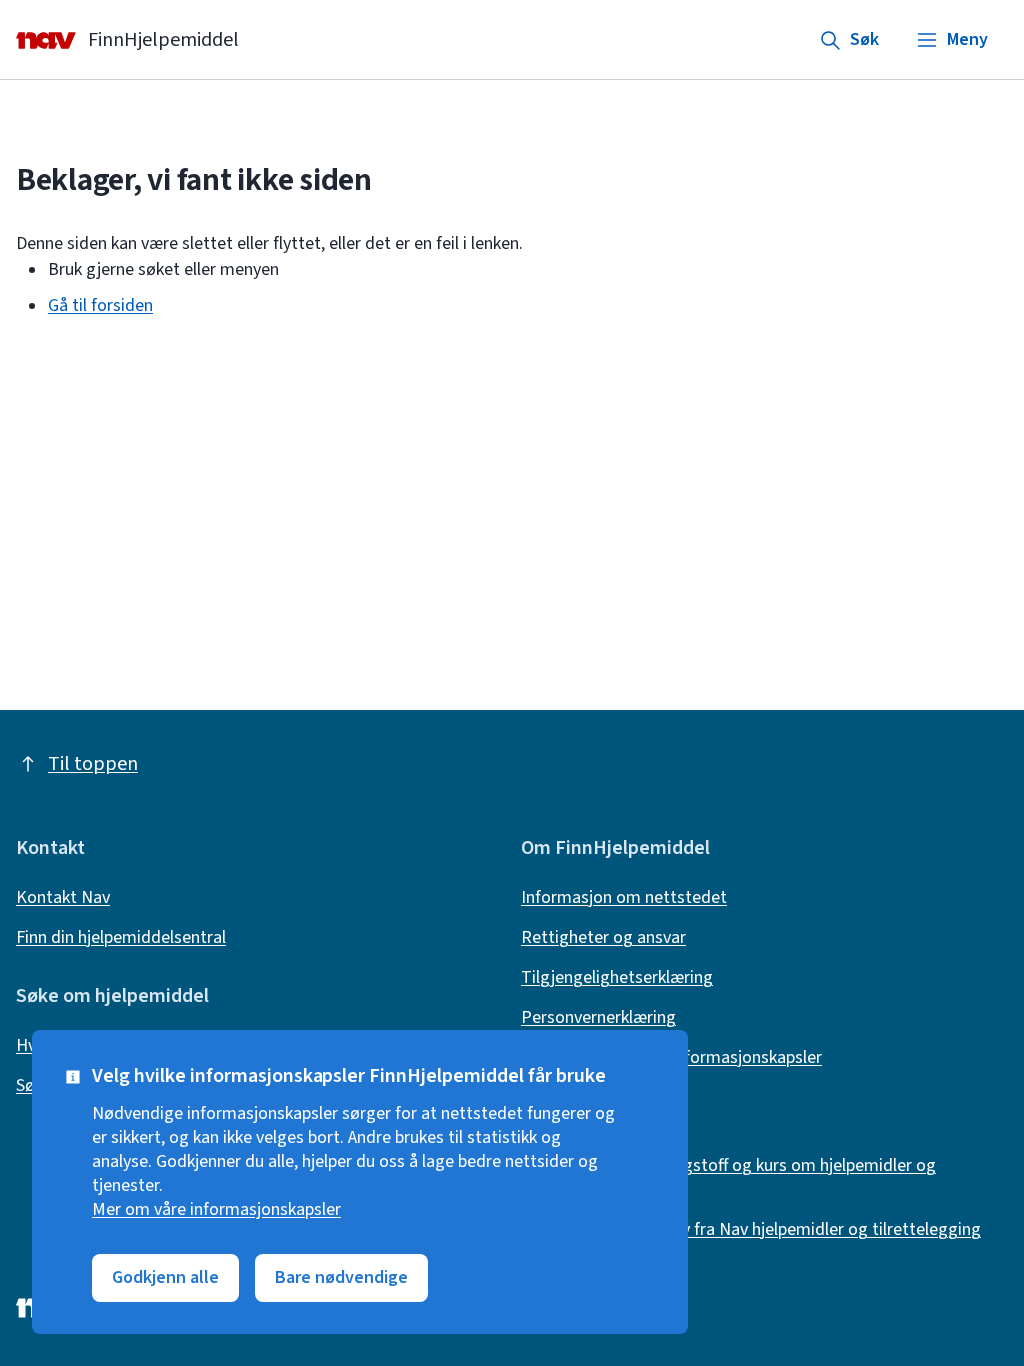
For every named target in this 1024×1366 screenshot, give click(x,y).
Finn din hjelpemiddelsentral (121, 938)
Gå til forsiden (100, 305)
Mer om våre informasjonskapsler (216, 1210)
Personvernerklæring (598, 1018)
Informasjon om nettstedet (624, 898)
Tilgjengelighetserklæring (617, 978)
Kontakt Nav (63, 898)
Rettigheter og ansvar (603, 938)
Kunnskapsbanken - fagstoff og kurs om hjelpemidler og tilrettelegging (728, 1178)
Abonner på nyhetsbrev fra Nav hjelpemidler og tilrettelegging (751, 1230)
